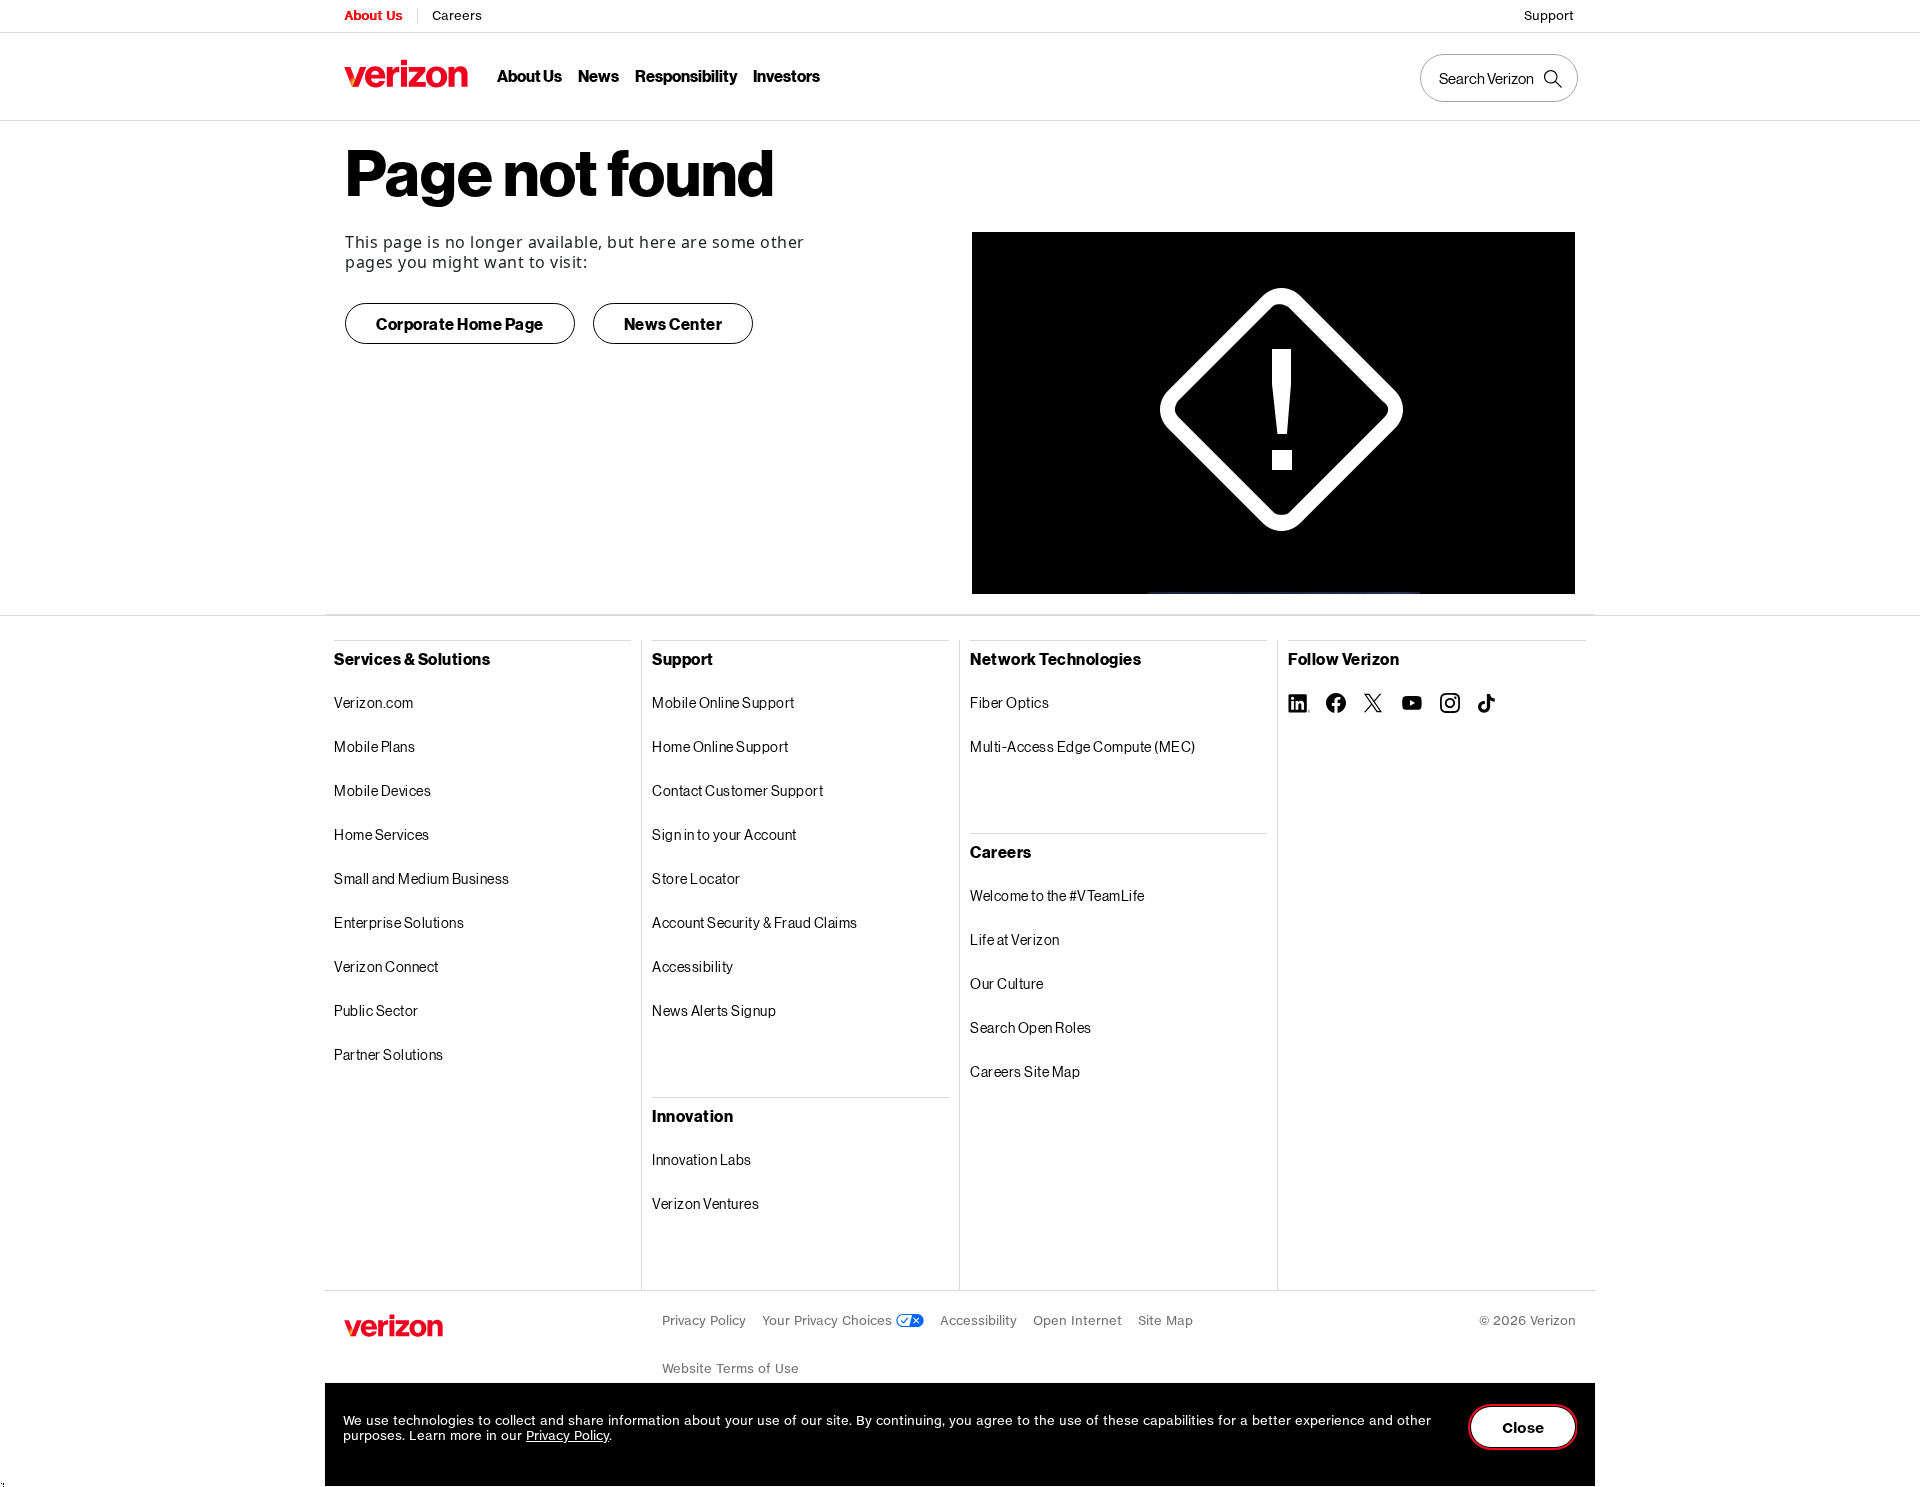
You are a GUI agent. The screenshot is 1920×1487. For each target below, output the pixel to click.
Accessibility (693, 966)
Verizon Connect (386, 966)
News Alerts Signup (714, 1010)
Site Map (1165, 1320)
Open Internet (1077, 1320)
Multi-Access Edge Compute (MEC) (1083, 746)
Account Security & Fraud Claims (755, 922)
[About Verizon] (406, 73)
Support (1549, 15)
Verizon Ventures (705, 1203)
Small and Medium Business (422, 878)
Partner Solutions (389, 1054)
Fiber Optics (1009, 702)
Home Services (382, 834)
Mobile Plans (374, 746)
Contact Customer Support (737, 790)
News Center (673, 323)
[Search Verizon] (1499, 78)
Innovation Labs (702, 1159)
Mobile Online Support (723, 702)
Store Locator (696, 878)
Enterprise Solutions (399, 922)
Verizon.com (374, 702)
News (598, 75)
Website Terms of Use (730, 1368)
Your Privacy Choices (829, 1320)
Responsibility (686, 75)
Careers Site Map (1025, 1071)
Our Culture (1007, 983)
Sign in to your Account (724, 834)
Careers (457, 15)
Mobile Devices (382, 790)
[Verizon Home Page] (393, 1325)
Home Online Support (720, 746)
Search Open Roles (1031, 1027)
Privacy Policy (704, 1320)
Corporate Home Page (460, 323)
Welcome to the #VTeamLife (1057, 895)
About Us (373, 15)
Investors (786, 75)
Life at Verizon (1015, 939)
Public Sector (376, 1010)
